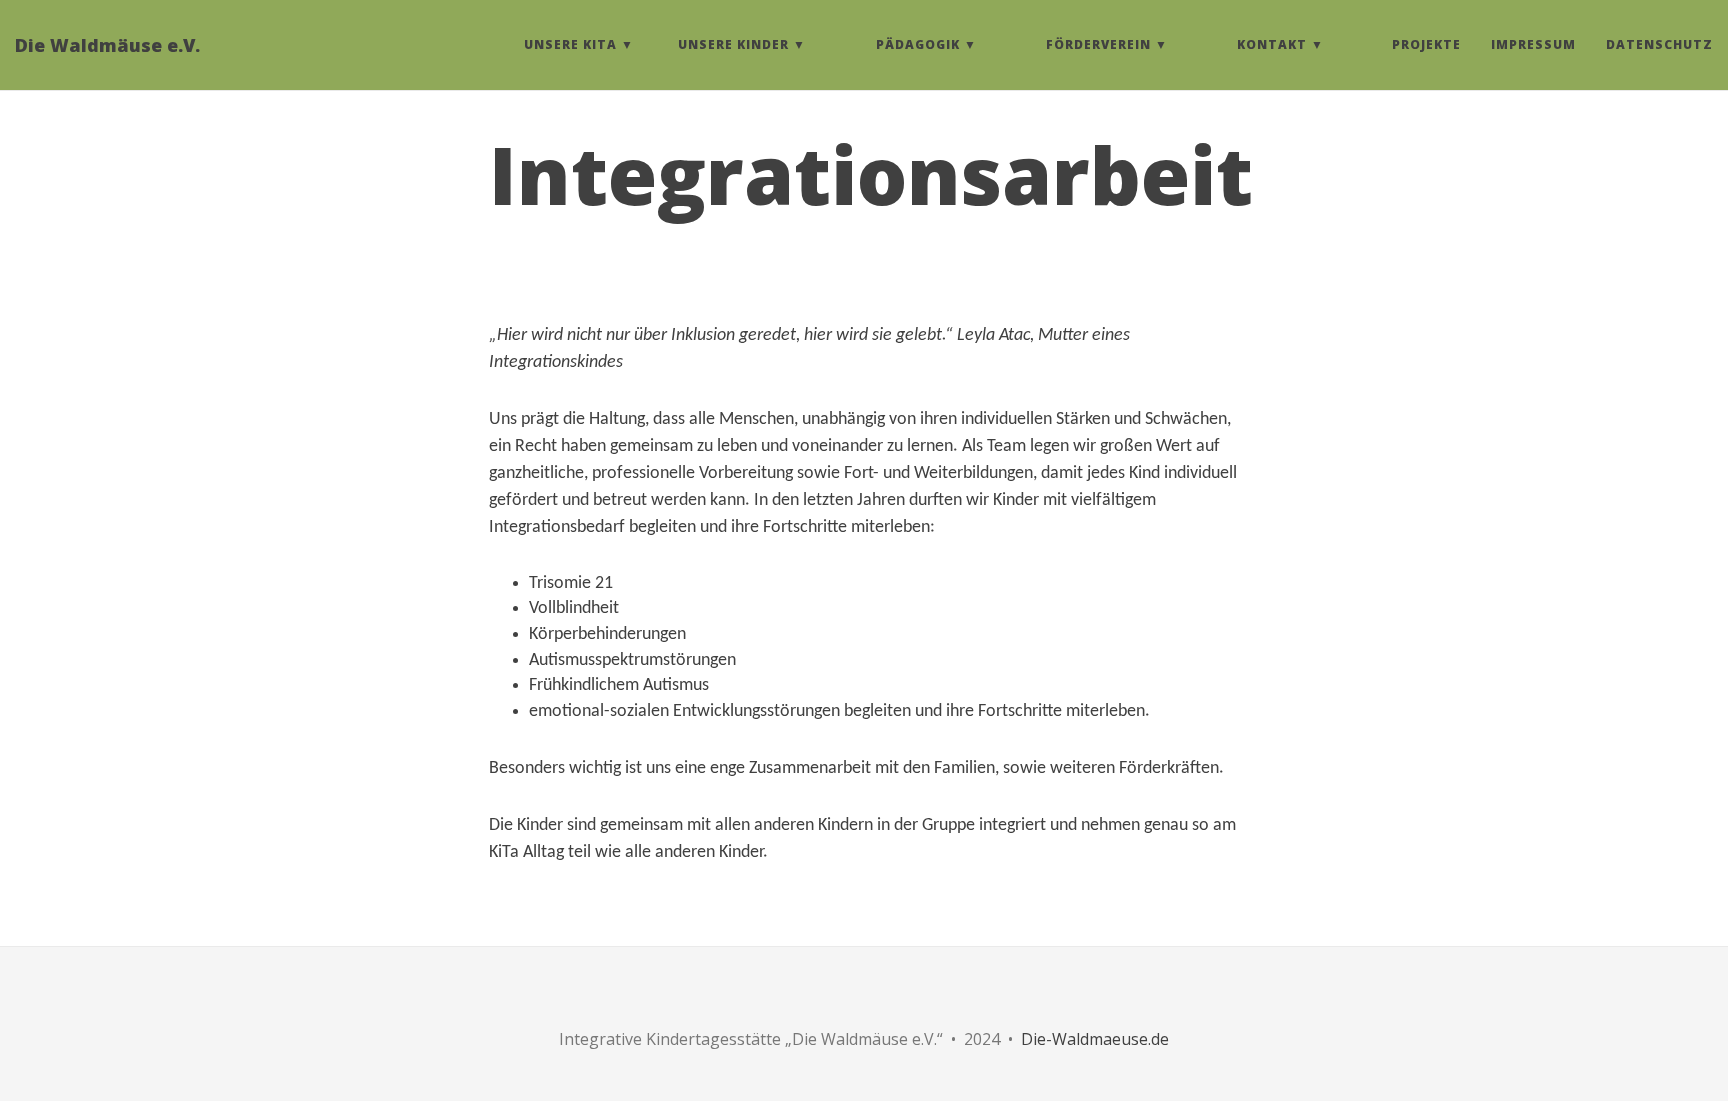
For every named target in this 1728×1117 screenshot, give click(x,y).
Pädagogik (918, 44)
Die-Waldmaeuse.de (1095, 1039)
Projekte (1426, 44)
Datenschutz (1659, 44)
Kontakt (1272, 44)
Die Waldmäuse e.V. (107, 45)
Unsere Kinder (733, 44)
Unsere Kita (570, 44)
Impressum (1533, 44)
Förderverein (1098, 44)
